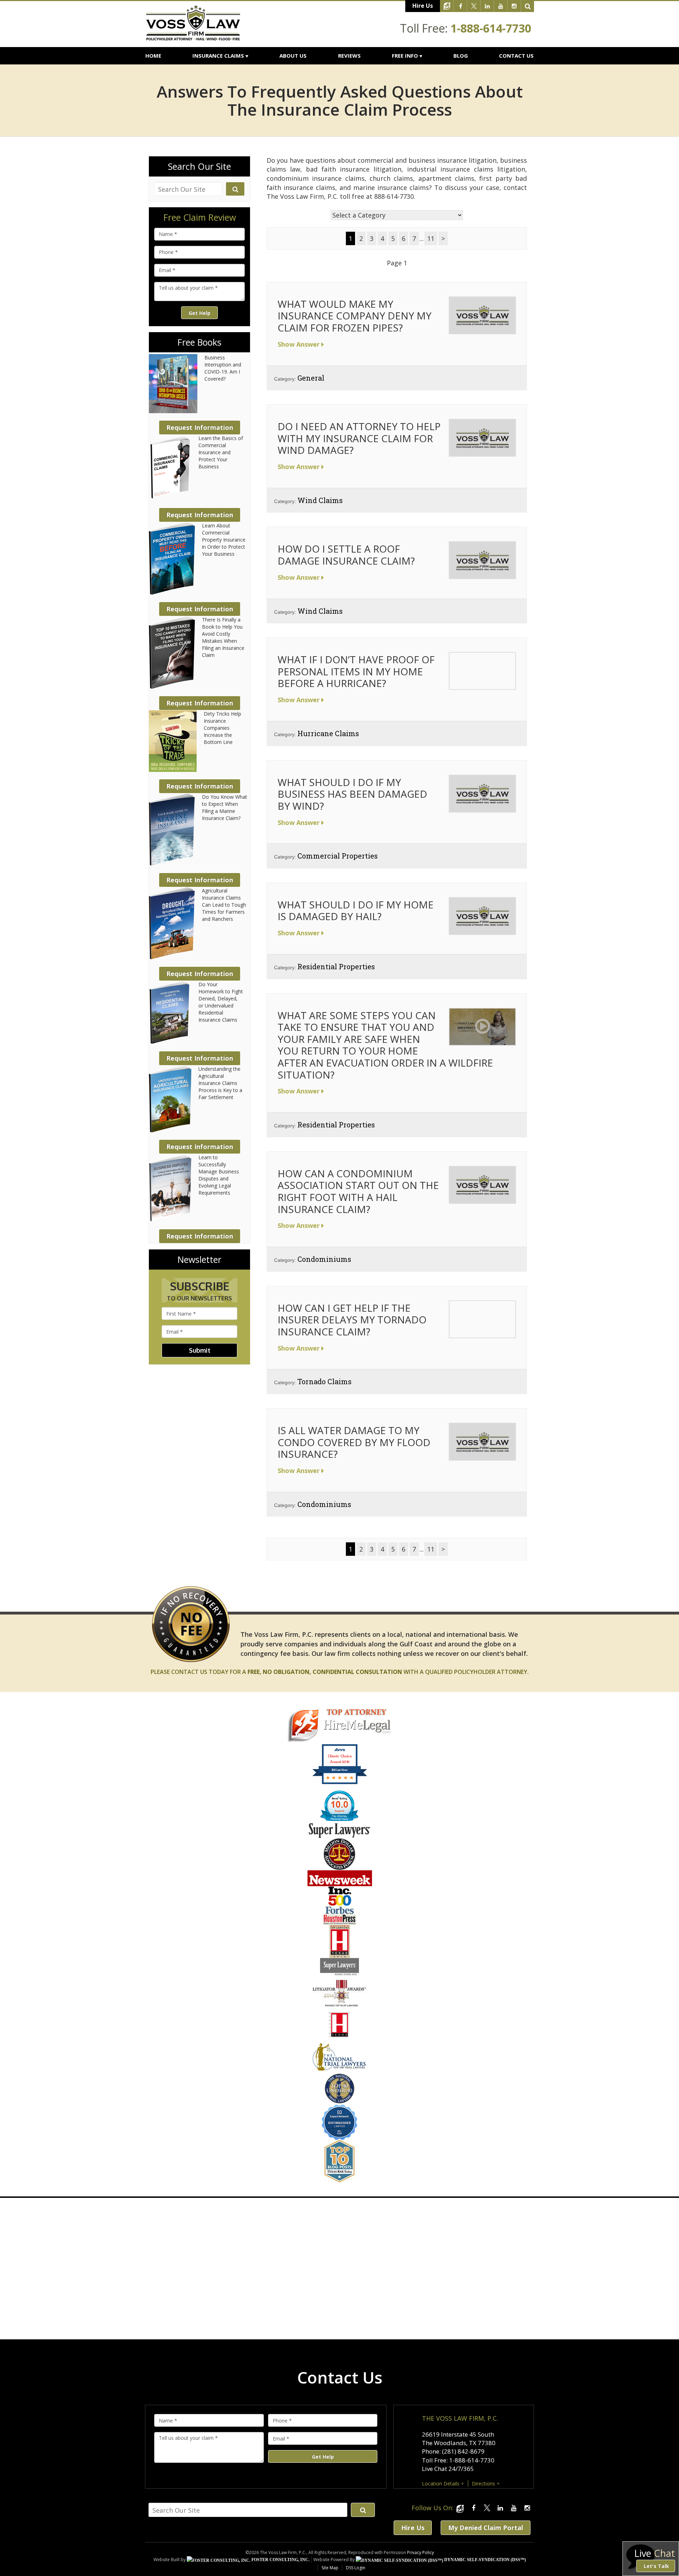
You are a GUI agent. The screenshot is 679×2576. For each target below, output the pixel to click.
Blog (461, 56)
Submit (200, 1350)
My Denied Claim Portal (486, 2528)
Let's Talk (656, 2566)
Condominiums (324, 1259)
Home (153, 56)
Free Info (405, 56)
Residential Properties (336, 966)
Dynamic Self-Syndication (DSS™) (484, 2560)
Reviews (349, 56)
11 (431, 238)
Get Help (199, 313)
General (311, 378)
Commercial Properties (338, 856)
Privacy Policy (420, 2552)
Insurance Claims (218, 56)
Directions (483, 2483)
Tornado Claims (324, 1381)
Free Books (199, 342)
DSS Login (356, 2568)
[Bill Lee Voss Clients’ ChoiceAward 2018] (340, 1783)
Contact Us (516, 56)
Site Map (330, 2568)
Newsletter (199, 1260)
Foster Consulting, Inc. (280, 2560)
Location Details (441, 2483)
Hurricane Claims (328, 733)
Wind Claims (320, 500)
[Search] (528, 6)
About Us (293, 56)
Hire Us (423, 6)
